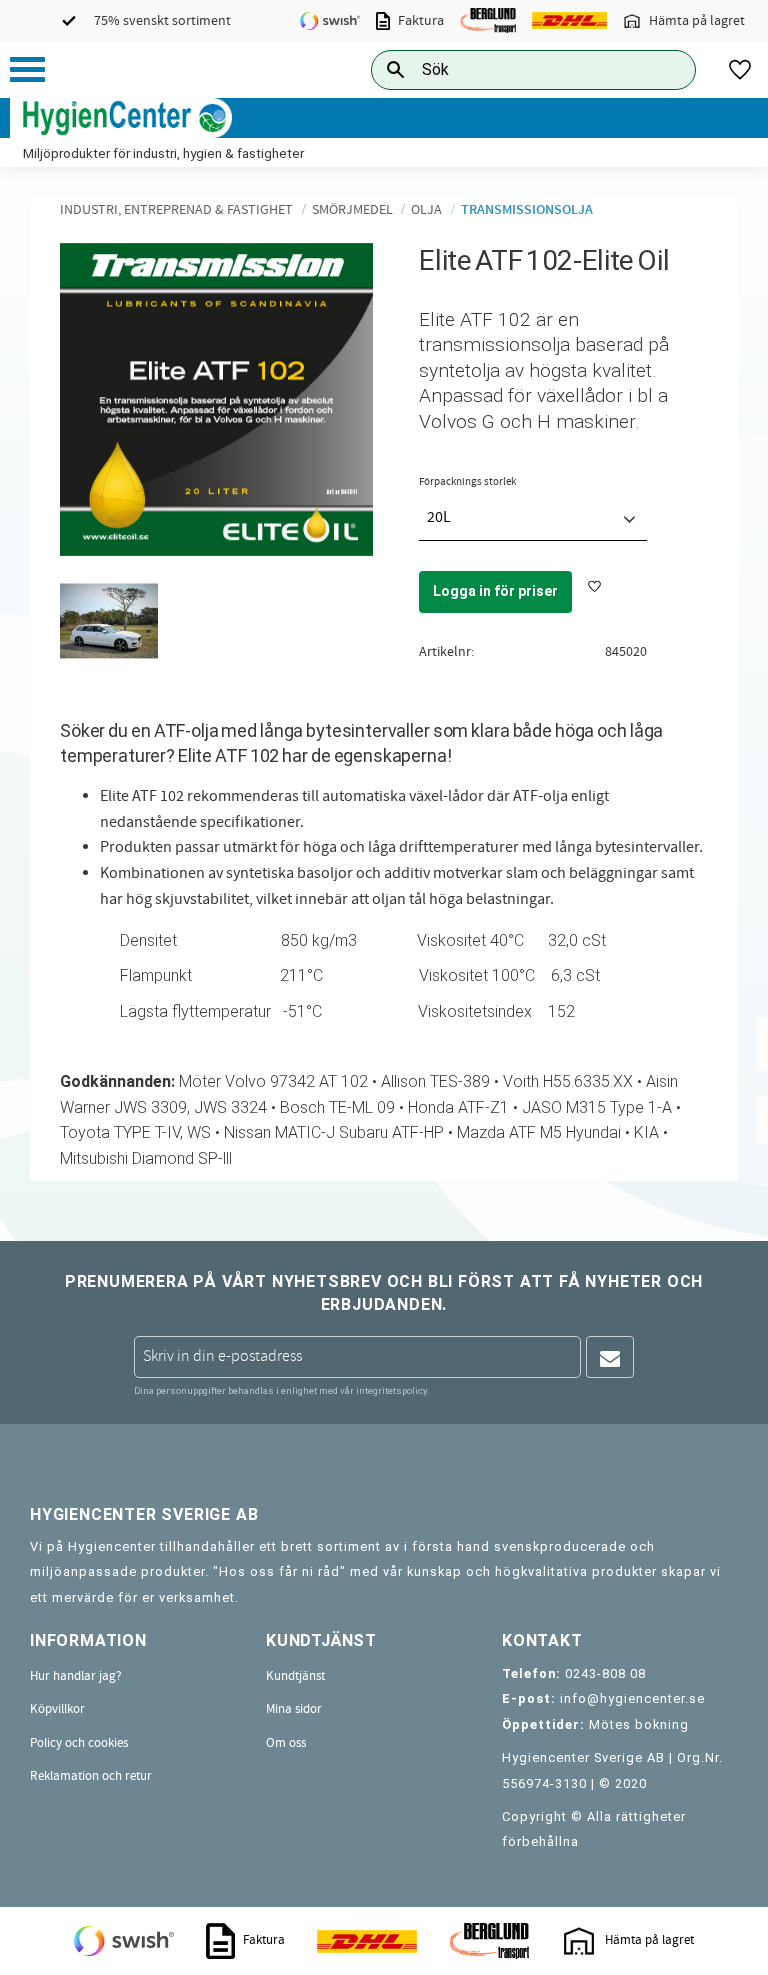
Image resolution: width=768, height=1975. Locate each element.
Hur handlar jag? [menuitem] (76, 1676)
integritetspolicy (391, 1390)
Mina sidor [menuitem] (294, 1709)
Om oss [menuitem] (286, 1743)
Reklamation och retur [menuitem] (91, 1776)
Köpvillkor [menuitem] (57, 1709)
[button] (27, 69)
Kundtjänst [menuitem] (295, 1676)
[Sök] (665, 69)
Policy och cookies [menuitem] (79, 1743)
